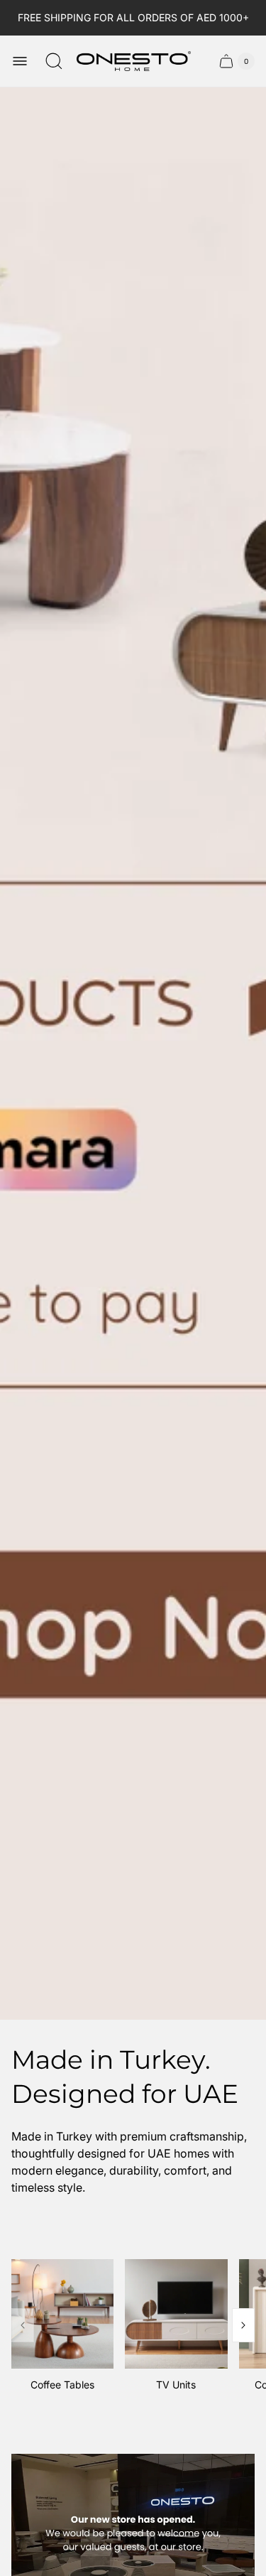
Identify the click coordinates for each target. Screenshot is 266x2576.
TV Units (176, 2385)
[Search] (54, 61)
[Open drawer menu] (20, 61)
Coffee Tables (62, 2385)
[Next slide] (243, 2325)
